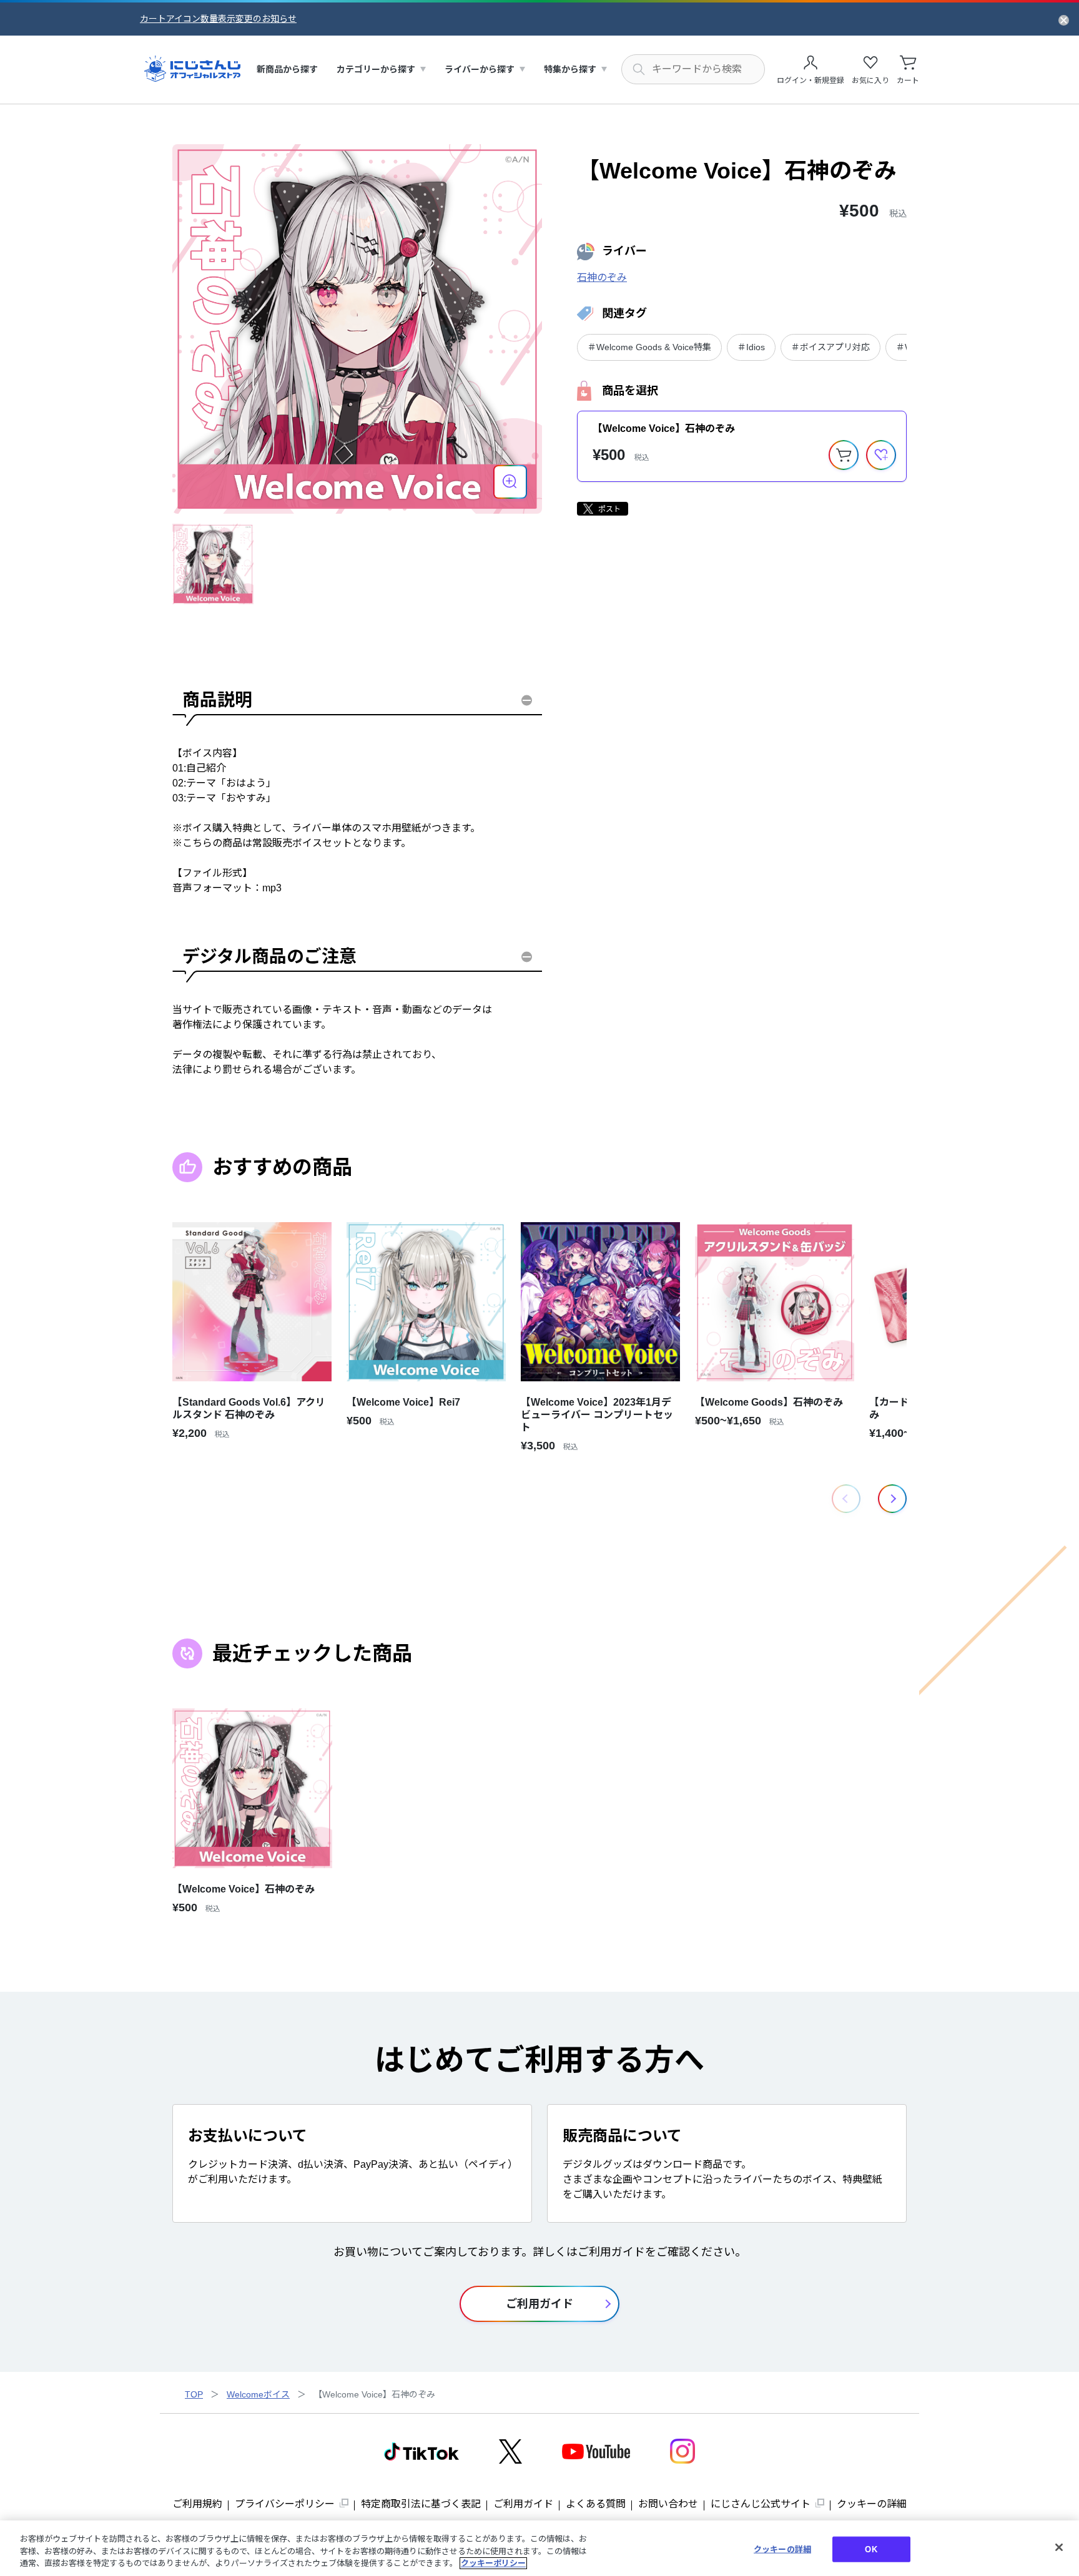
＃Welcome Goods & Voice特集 (649, 347)
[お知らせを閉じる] (1064, 19)
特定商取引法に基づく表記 (421, 2504)
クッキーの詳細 (872, 2504)
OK (871, 2549)
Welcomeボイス (258, 2394)
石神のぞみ (602, 277)
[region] (539, 2548)
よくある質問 (596, 2504)
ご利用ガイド (523, 2504)
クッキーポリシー (493, 2563)
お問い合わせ (668, 2504)
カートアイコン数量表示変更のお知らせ (218, 19)
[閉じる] (1059, 2547)
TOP (194, 2394)
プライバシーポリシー (285, 2504)
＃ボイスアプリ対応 (830, 347)
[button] (892, 1499)
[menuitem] (287, 70)
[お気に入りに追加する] (881, 455)
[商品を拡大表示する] (510, 482)
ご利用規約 (197, 2504)
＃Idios (751, 347)
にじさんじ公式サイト (761, 2504)
